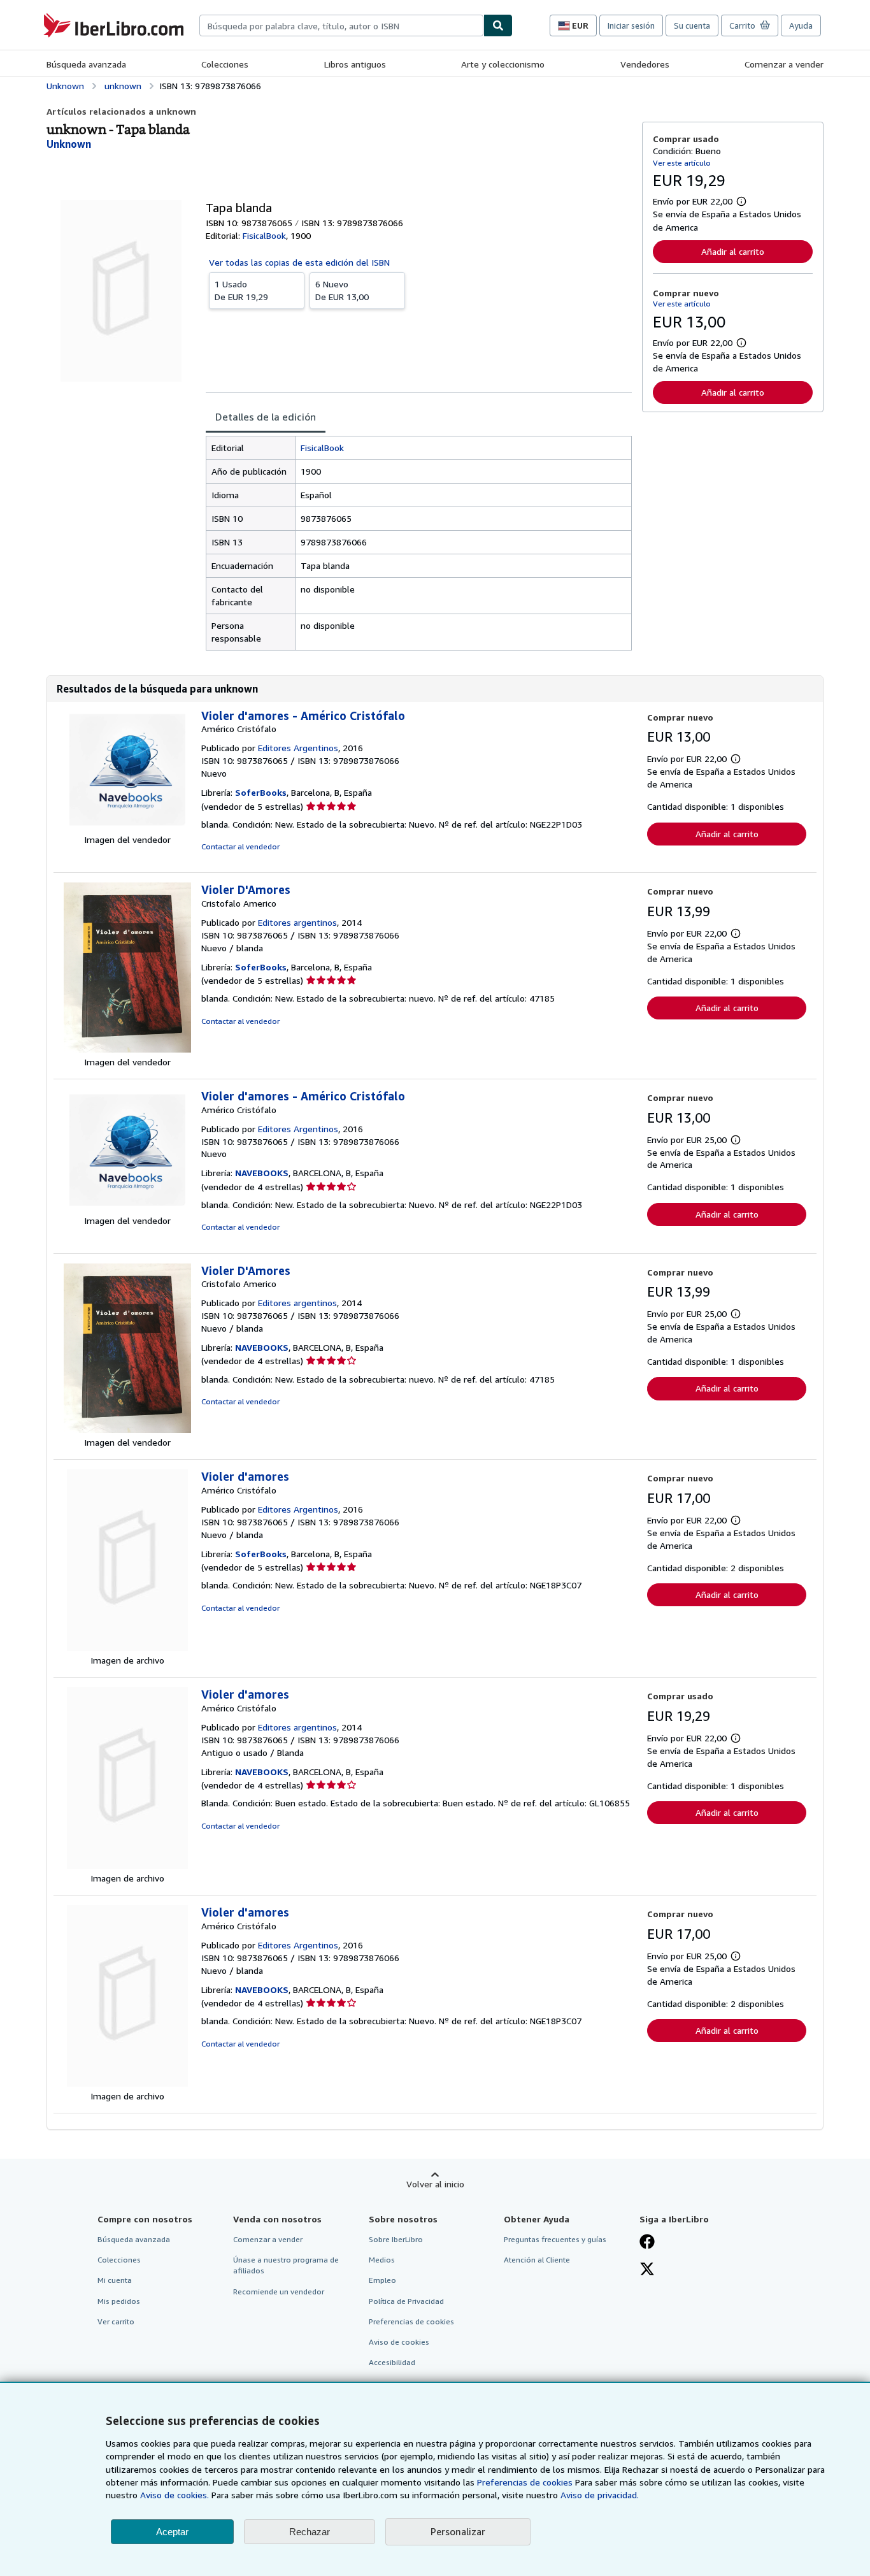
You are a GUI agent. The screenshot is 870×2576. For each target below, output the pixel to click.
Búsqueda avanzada (86, 64)
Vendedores (645, 64)
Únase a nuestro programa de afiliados (286, 2265)
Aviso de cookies (399, 2342)
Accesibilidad (392, 2362)
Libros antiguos (355, 64)
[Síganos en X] (647, 2270)
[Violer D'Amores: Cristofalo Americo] (127, 1049)
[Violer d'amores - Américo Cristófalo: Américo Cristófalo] (127, 827)
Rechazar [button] (310, 2532)
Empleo (382, 2280)
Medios (382, 2260)
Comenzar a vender (784, 64)
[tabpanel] (419, 543)
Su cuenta (692, 25)
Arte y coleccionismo (503, 64)
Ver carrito (116, 2321)
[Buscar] (498, 25)
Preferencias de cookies (525, 2482)
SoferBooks (261, 792)
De (241, 290)
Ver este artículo (682, 163)
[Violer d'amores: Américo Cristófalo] (127, 1647)
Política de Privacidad (406, 2301)
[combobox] (341, 25)
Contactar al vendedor (240, 846)
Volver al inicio (435, 2184)
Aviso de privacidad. (600, 2495)
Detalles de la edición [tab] (266, 417)
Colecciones (225, 64)
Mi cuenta (115, 2280)
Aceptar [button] (172, 2532)
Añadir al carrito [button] (733, 251)
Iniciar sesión (631, 25)
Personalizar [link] (458, 2531)
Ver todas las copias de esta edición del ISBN (299, 262)
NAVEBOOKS (262, 1173)
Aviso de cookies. (175, 2495)
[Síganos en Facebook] (647, 2243)
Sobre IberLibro (396, 2239)
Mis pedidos (119, 2301)
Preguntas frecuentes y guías (555, 2239)
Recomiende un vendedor (279, 2292)
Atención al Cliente (537, 2260)
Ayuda (801, 25)
